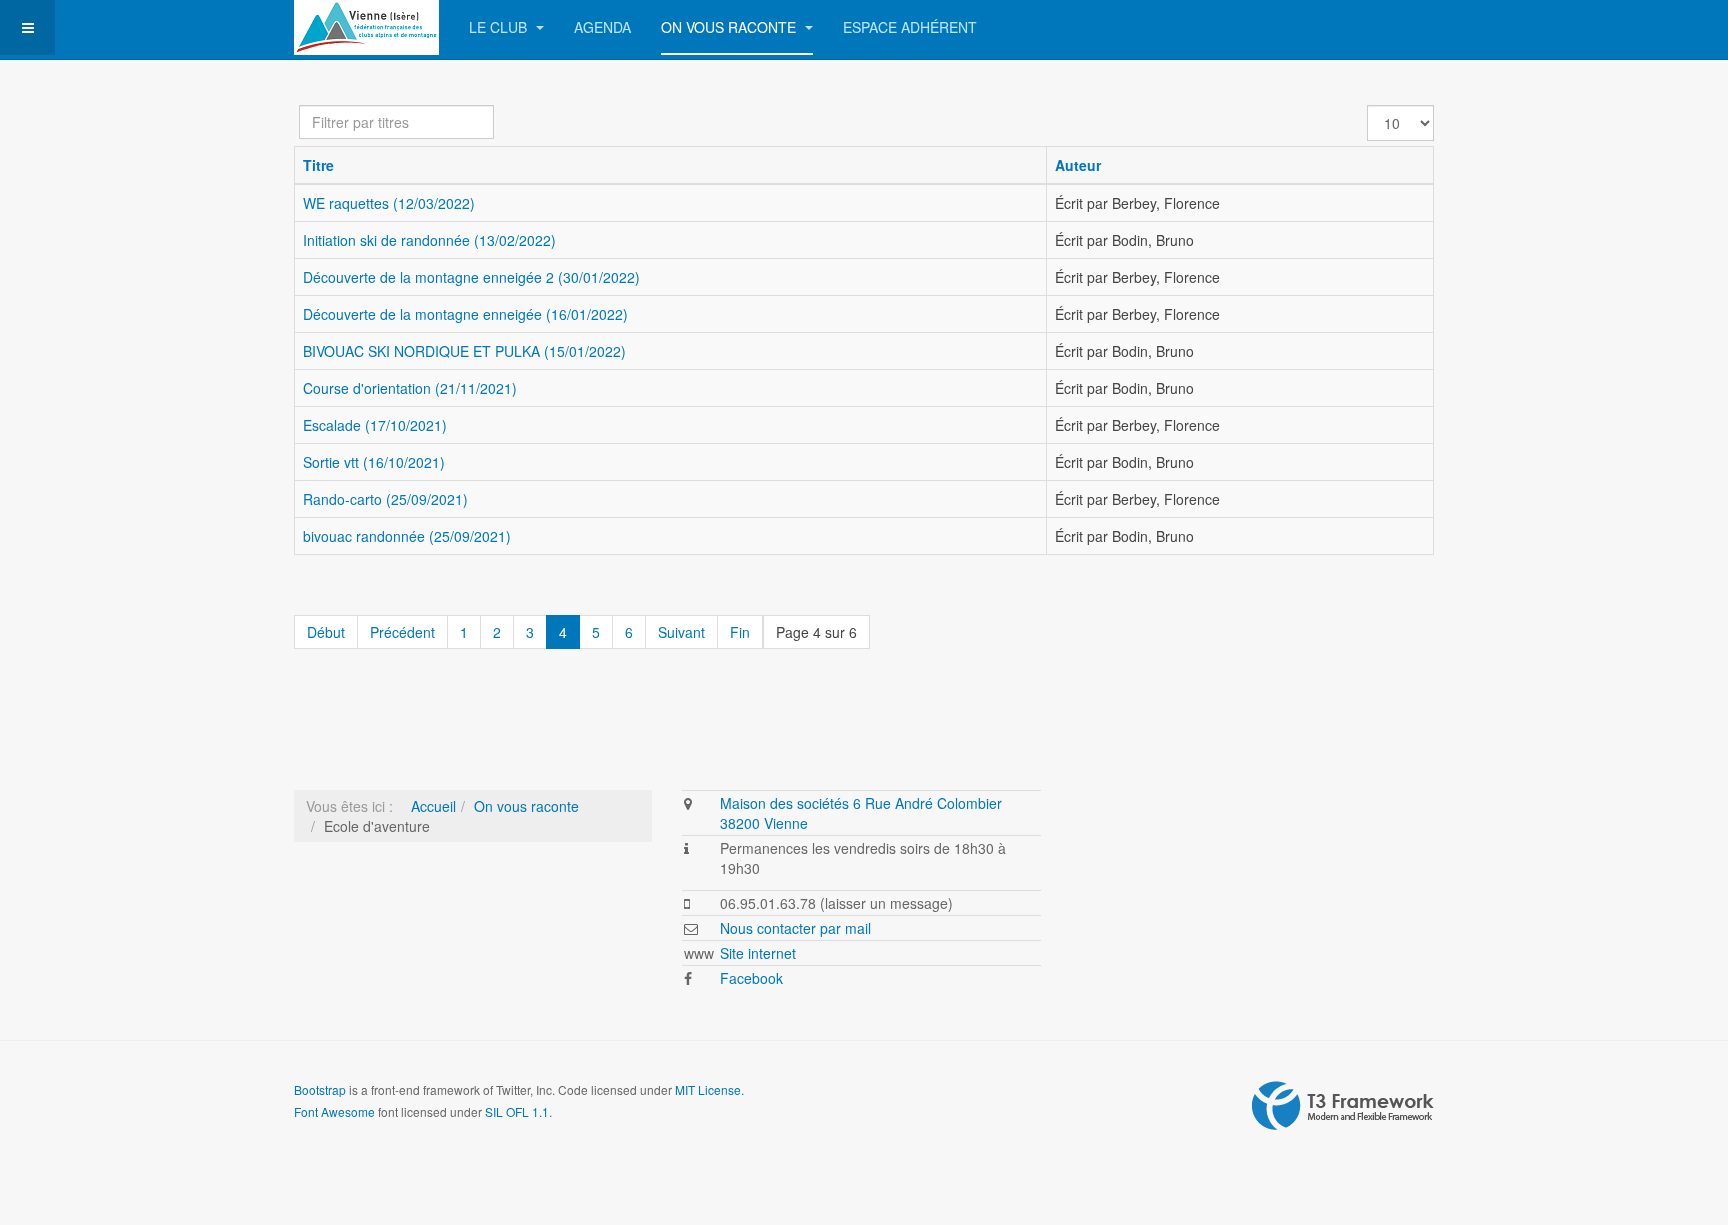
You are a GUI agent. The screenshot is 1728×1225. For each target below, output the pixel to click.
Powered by (1343, 1106)
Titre (318, 165)
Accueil (433, 806)
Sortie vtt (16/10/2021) (374, 462)
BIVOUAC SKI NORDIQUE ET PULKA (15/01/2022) (464, 351)
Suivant (681, 632)
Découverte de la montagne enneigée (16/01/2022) (465, 314)
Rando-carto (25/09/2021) (385, 499)
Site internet (758, 953)
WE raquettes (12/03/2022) (389, 203)
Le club (500, 27)
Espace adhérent (910, 27)
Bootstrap (320, 1089)
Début (326, 632)
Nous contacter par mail (795, 928)
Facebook (751, 978)
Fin (740, 632)
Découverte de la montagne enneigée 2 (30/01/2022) (471, 277)
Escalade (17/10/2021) (375, 425)
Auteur (1078, 165)
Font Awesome (334, 1111)
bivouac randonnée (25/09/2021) (407, 536)
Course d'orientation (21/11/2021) (410, 388)
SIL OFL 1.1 (517, 1111)
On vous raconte (730, 27)
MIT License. (709, 1089)
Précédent (402, 632)
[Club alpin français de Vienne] (366, 27)
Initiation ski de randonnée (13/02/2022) (429, 240)
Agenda (602, 27)
